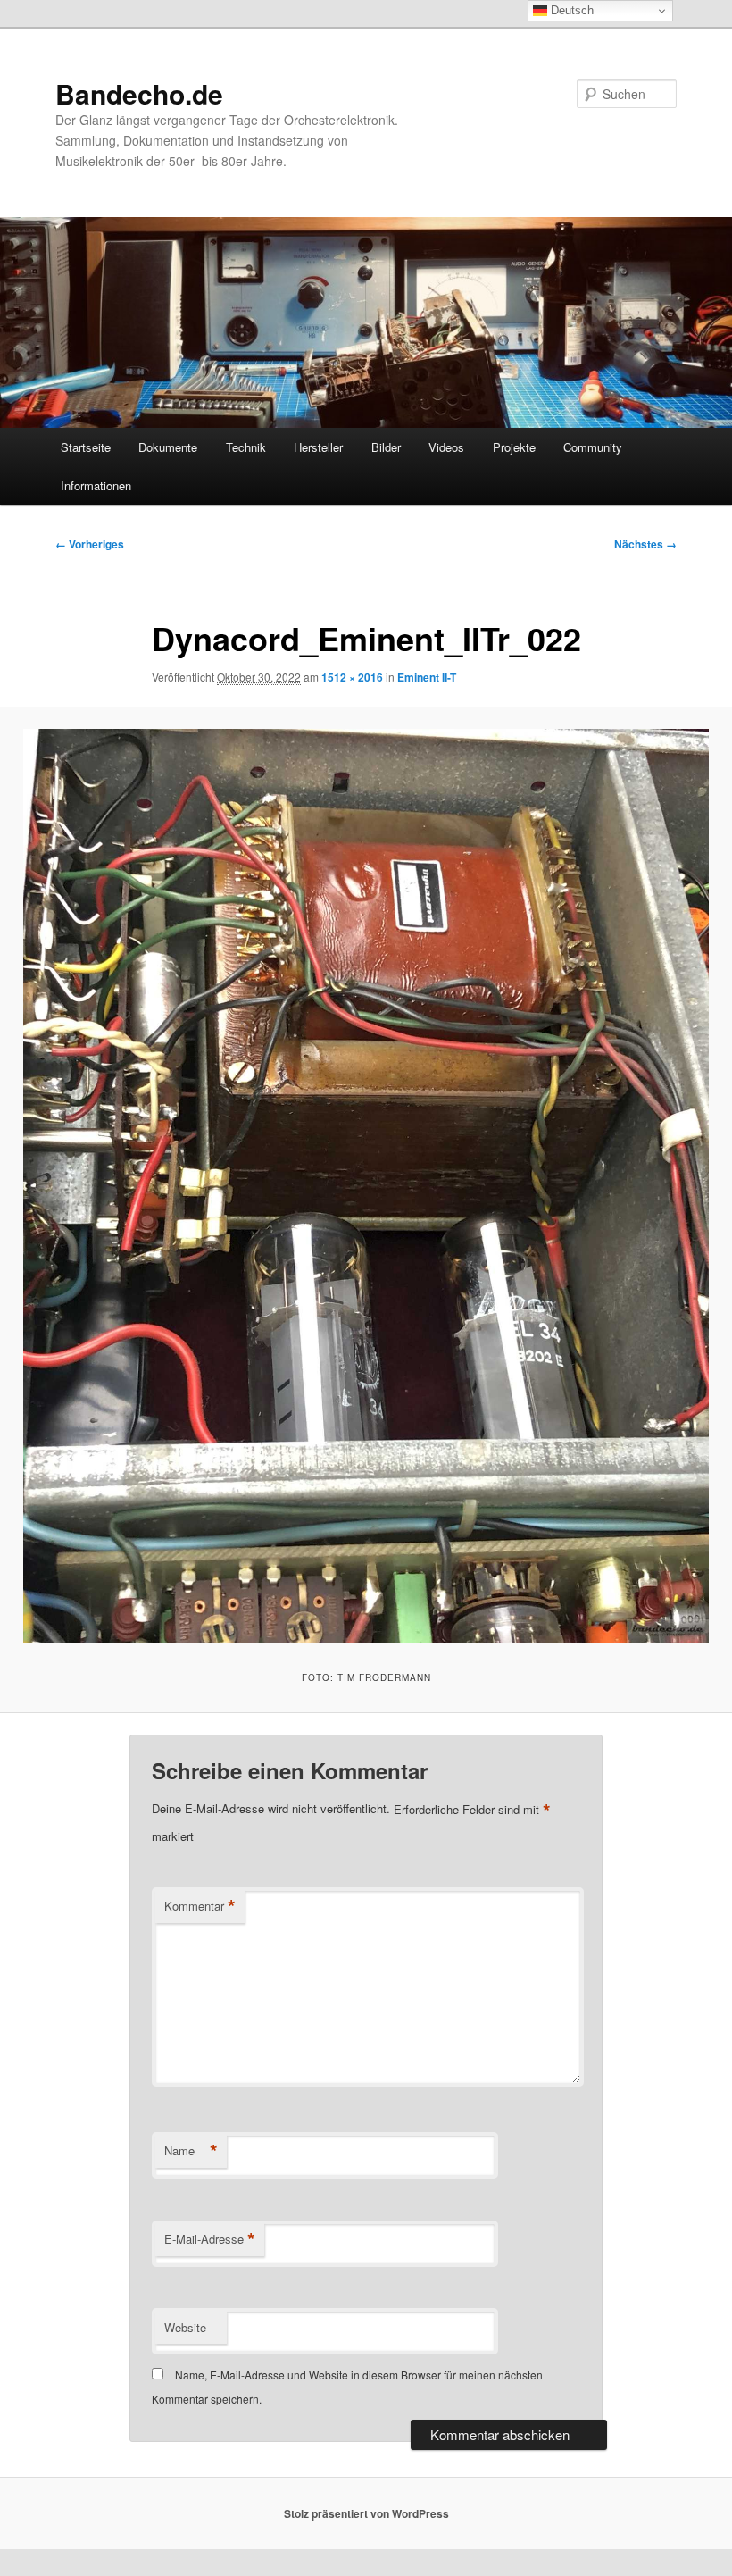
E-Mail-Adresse (210, 2239)
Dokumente (168, 447)
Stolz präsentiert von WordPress (366, 2513)
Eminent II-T (427, 677)
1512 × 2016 (352, 677)
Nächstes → (645, 544)
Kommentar (200, 1906)
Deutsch (570, 10)
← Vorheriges (90, 544)
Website (185, 2327)
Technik (246, 447)
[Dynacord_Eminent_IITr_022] (366, 1186)
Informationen (96, 485)
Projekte (514, 447)
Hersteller (318, 447)
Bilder (386, 447)
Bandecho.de (139, 93)
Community (593, 447)
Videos (446, 447)
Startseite (86, 447)
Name (191, 2151)
